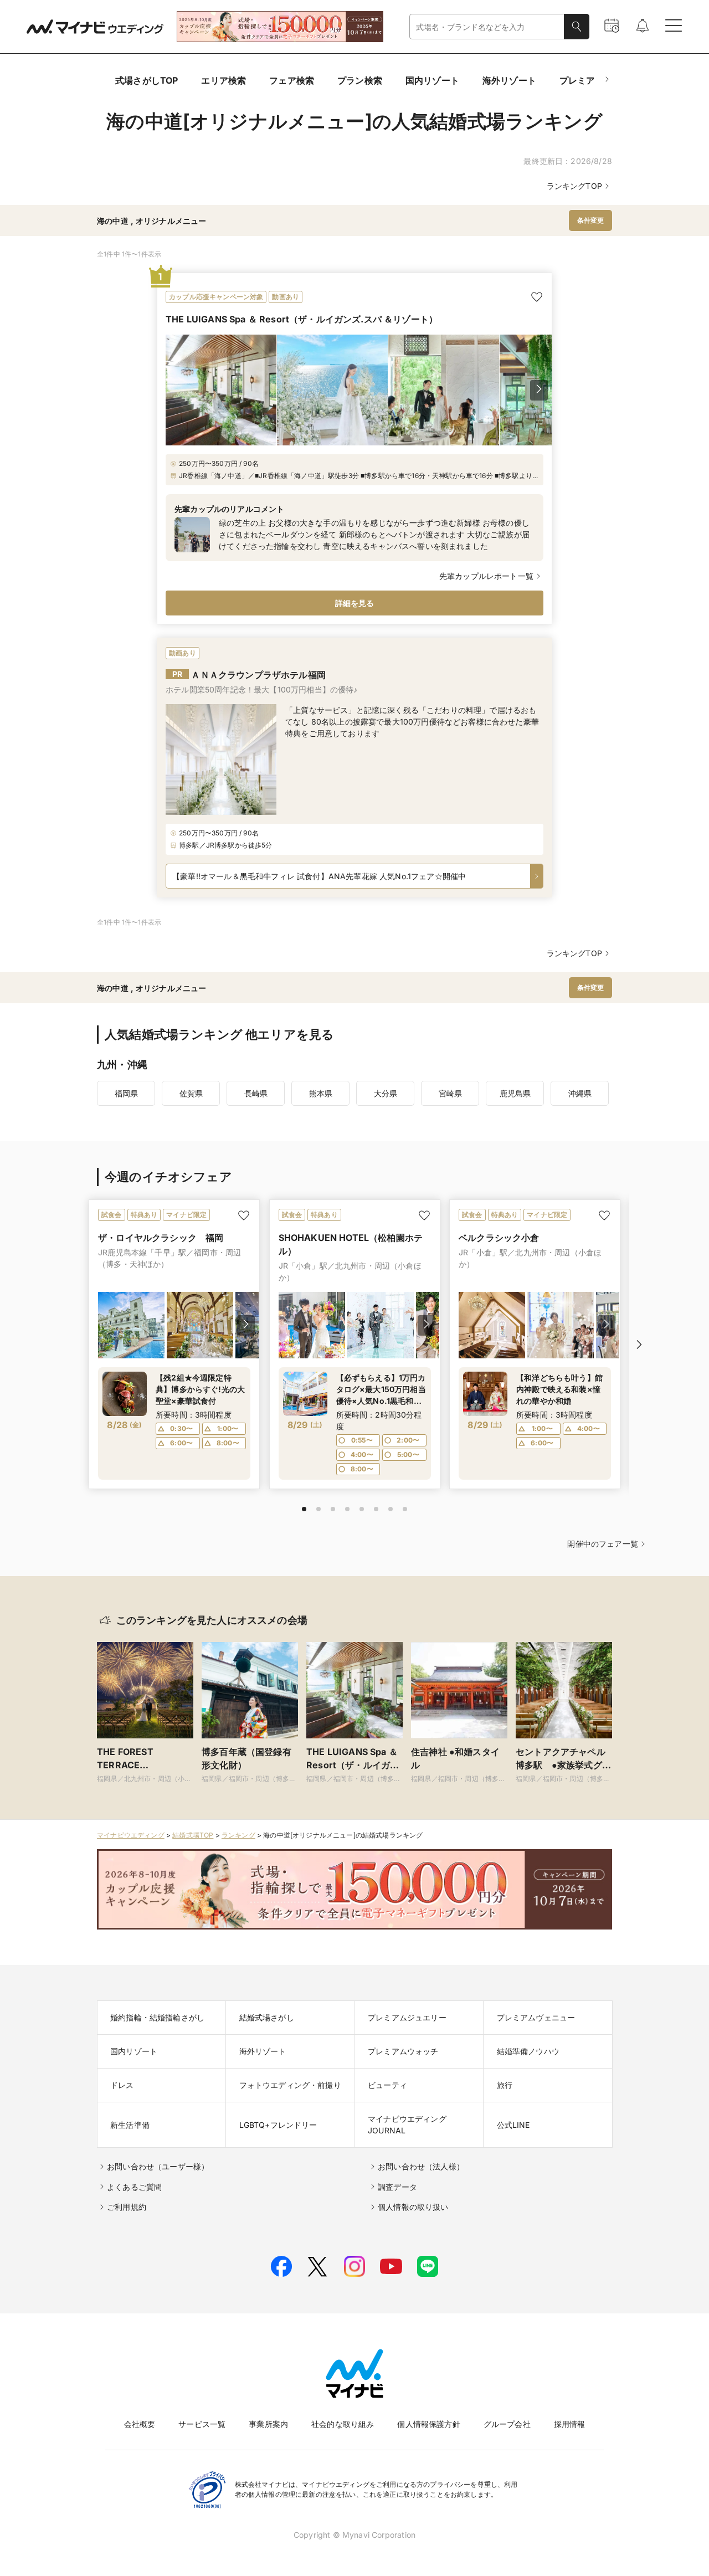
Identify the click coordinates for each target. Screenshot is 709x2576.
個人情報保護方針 (428, 2424)
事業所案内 (268, 2424)
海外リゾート (509, 80)
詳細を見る (355, 603)
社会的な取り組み (343, 2424)
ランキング (238, 1835)
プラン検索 (360, 80)
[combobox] (487, 27)
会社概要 (140, 2424)
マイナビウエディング (131, 1835)
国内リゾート (432, 80)
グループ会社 (507, 2424)
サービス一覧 (202, 2424)
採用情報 (570, 2424)
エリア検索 (224, 80)
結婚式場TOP (193, 1835)
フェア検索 (292, 80)
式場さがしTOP (147, 80)
